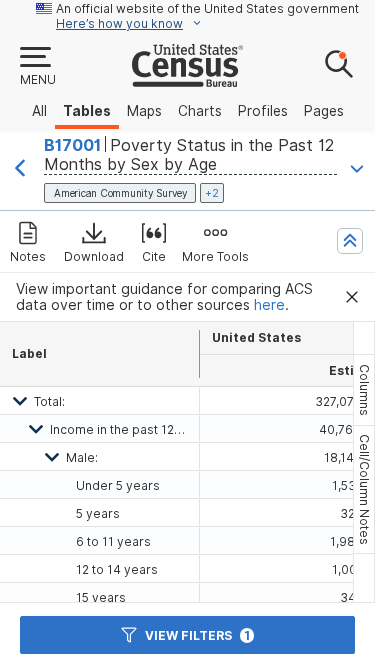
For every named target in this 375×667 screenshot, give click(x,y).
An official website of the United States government (207, 8)
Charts (200, 111)
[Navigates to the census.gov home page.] (187, 79)
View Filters (197, 635)
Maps (144, 111)
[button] (37, 67)
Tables (87, 111)
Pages (324, 111)
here (269, 305)
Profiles (263, 111)
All (39, 111)
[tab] (364, 390)
